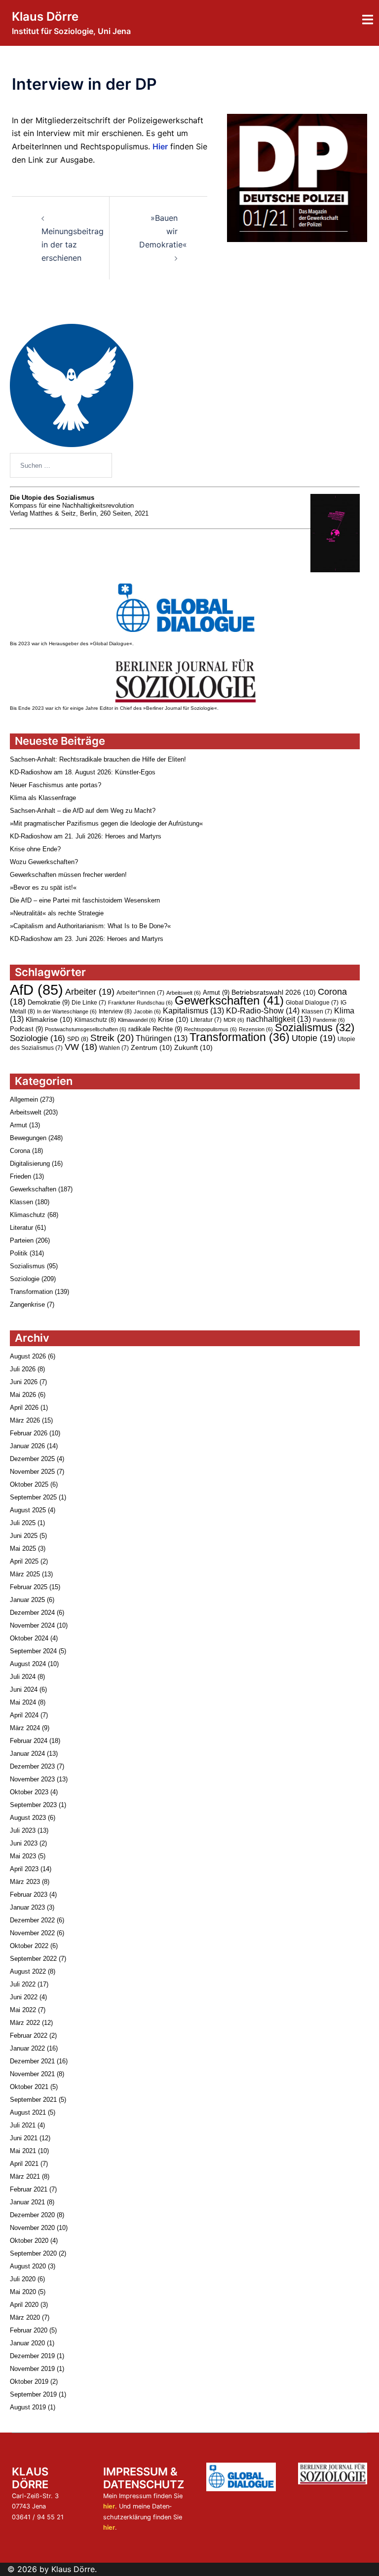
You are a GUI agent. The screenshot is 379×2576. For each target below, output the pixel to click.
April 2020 (24, 2305)
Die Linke (89, 1003)
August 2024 (28, 1664)
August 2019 (28, 2407)
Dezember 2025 (32, 1459)
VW (81, 1047)
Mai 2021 (23, 2151)
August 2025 (28, 1510)
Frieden (20, 1176)
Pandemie (329, 1020)
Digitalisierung (30, 1164)
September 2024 (33, 1651)
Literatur (206, 1020)
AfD (37, 990)
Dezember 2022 (32, 1920)
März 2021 (25, 2176)
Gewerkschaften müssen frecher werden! (68, 875)
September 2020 (33, 2253)
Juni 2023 (24, 1843)
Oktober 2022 (29, 1946)
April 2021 (24, 2164)
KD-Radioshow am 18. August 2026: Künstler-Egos (83, 772)
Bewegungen (28, 1138)
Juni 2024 (24, 1689)
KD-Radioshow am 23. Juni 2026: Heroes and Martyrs (87, 939)
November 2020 (32, 2228)
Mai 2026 (23, 1395)
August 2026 (28, 1356)
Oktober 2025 (29, 1484)
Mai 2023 (23, 1856)
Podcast (26, 1029)
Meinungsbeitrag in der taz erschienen (73, 244)
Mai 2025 (23, 1549)
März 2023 (25, 1882)
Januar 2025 (27, 1600)
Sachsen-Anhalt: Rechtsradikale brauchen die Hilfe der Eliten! (98, 759)
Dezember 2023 (32, 1766)
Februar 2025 (29, 1587)
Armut (216, 992)
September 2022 (33, 1959)
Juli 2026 (23, 1369)
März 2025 (25, 1574)
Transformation (240, 1037)
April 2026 (24, 1408)
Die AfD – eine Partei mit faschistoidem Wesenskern (85, 900)
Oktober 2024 (29, 1638)
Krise (173, 1019)
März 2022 (25, 2023)
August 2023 (28, 1818)
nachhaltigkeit (279, 1019)
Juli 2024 (23, 1677)
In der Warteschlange (67, 1011)
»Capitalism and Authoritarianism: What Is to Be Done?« (90, 926)
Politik (19, 1253)
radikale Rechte (155, 1029)
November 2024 (32, 1625)
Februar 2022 (29, 2036)
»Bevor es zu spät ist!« (43, 888)
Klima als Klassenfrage (43, 798)
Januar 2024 (27, 1754)
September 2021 (33, 2100)
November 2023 (32, 1779)
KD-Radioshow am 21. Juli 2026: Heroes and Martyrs (86, 836)
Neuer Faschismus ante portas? (56, 785)
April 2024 (24, 1715)
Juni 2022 (24, 1997)
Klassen (317, 1011)
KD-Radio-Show (263, 1010)
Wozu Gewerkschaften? (44, 862)
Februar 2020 (29, 2330)
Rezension (256, 1029)
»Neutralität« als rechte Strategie (57, 913)
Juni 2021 (24, 2138)
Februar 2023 (29, 1895)
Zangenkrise (27, 1305)
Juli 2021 (23, 2125)
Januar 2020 (27, 2343)
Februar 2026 (29, 1433)
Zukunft (193, 1047)
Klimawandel (137, 1020)
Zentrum (152, 1047)
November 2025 (32, 1472)
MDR (234, 1020)
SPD (78, 1039)
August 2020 (28, 2266)
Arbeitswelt (184, 993)
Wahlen (114, 1048)
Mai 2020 (23, 2292)
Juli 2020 (23, 2279)
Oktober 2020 (29, 2241)
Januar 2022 (27, 2048)
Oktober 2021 (29, 2087)
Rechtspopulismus (210, 1029)
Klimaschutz (95, 1020)
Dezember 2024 (32, 1613)
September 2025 (33, 1497)
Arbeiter (90, 992)
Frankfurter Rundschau (140, 1003)
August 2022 (28, 1971)
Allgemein (24, 1099)
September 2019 (33, 2394)
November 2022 (32, 1933)
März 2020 (25, 2317)
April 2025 (24, 1561)
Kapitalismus (193, 1011)
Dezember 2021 (32, 2061)
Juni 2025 (24, 1536)
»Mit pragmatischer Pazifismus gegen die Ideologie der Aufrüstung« (106, 823)
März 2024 (25, 1728)
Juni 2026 (24, 1382)
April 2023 (24, 1869)
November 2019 (32, 2369)
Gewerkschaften (229, 1000)
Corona (20, 1151)
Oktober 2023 (29, 1792)
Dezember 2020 (32, 2215)
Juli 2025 (23, 1523)
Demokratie (49, 1002)
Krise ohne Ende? (35, 849)
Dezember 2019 (32, 2356)
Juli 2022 (23, 1984)
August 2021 (28, 2112)
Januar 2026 (27, 1446)
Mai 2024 (23, 1702)
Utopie (314, 1038)
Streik (112, 1038)
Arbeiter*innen (140, 993)
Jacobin (147, 1011)
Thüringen (162, 1038)
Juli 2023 (23, 1830)
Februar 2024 (29, 1741)
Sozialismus (315, 1027)
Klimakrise (49, 1019)
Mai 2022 (23, 2010)
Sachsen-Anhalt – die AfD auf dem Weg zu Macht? (83, 811)
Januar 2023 (27, 1907)
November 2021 (32, 2074)
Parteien (22, 1240)
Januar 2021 (27, 2202)
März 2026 (25, 1420)
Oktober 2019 (29, 2382)
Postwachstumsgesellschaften (86, 1029)
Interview (115, 1011)
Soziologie (38, 1038)
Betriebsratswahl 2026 (274, 992)
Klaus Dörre (45, 17)
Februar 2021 (29, 2189)
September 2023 (33, 1805)
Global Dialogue (312, 1003)
